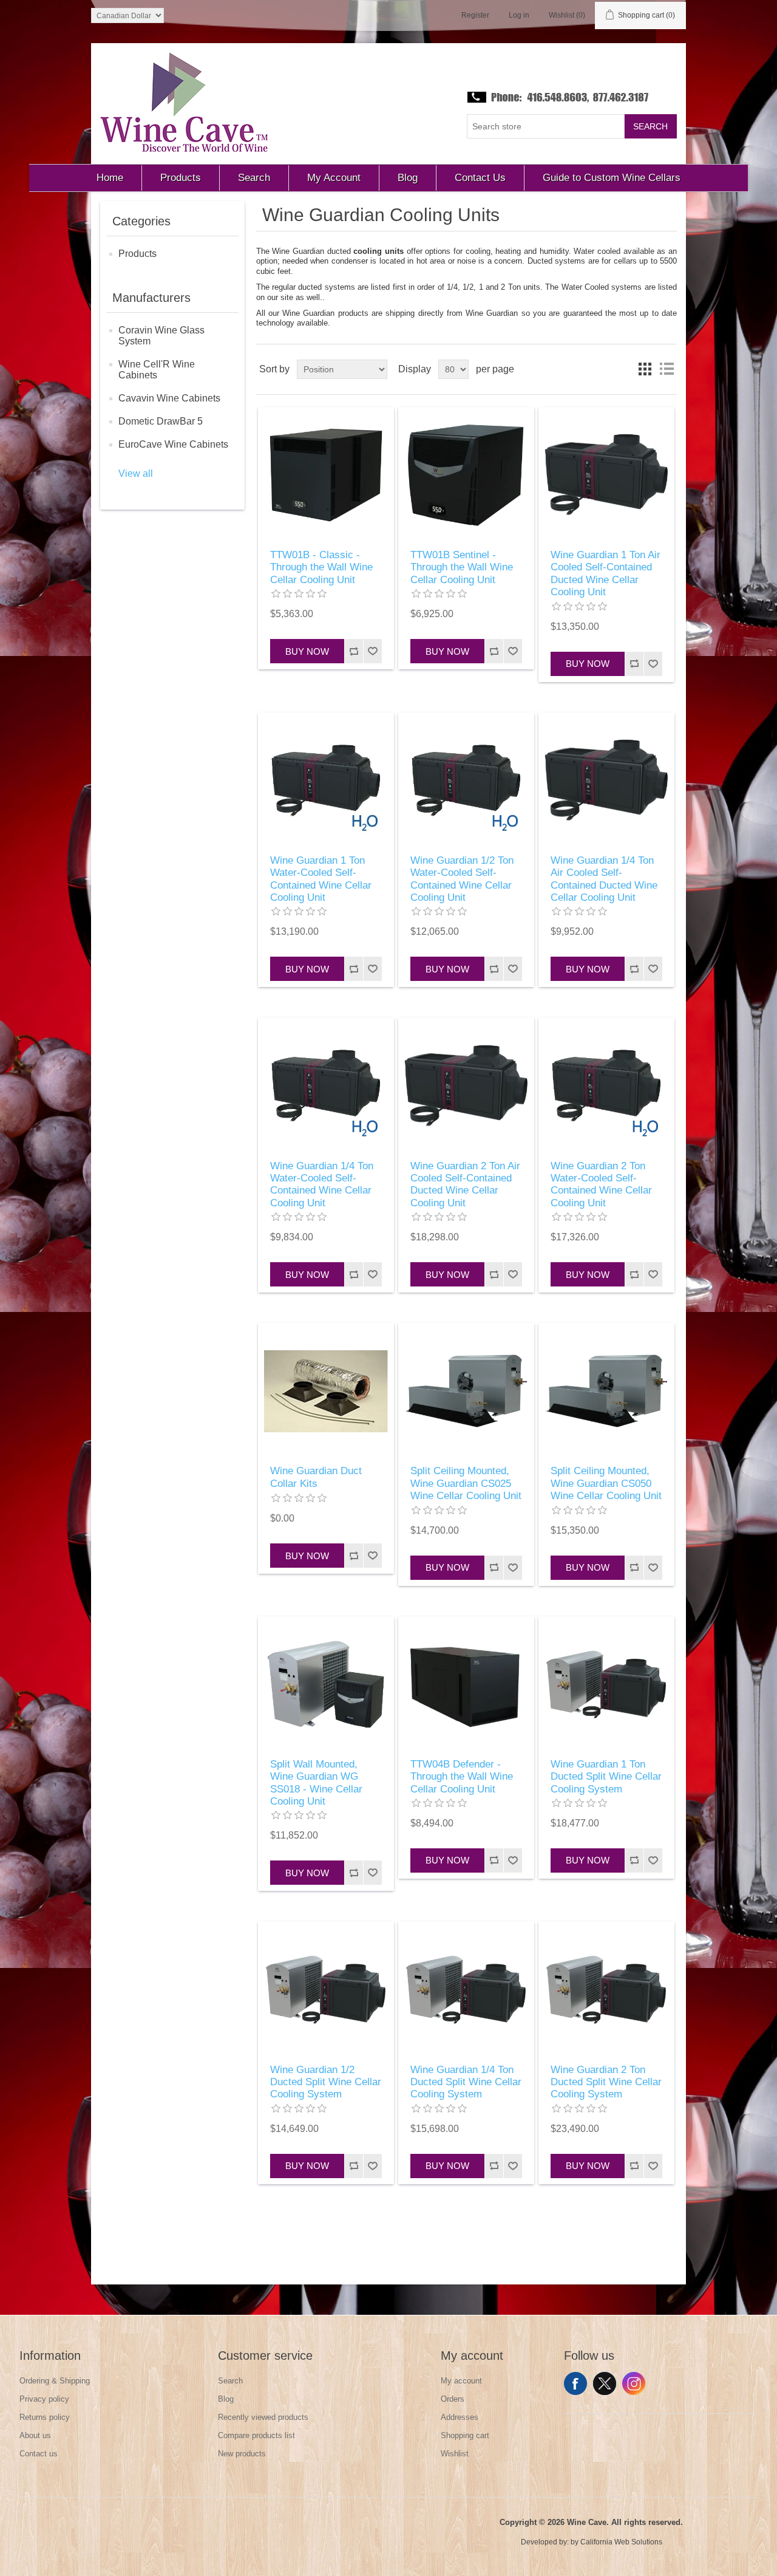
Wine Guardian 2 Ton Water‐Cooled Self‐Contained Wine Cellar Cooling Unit (601, 1184)
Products (137, 254)
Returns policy (45, 2417)
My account (461, 2381)
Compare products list (256, 2435)
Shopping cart (465, 2435)
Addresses (460, 2417)
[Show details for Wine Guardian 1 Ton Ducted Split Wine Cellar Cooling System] (606, 1684)
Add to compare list (354, 651)
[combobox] (546, 126)
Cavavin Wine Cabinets (169, 398)
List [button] (667, 369)
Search (650, 126)
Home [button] (110, 178)
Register (475, 15)
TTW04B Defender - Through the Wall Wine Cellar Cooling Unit (462, 1777)
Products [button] (181, 178)
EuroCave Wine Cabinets (173, 444)
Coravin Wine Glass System (161, 336)
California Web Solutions (621, 2542)
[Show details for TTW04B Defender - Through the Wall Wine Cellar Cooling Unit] (466, 1684)
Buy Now (307, 651)
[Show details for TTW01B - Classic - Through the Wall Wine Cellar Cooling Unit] (326, 475)
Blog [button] (408, 178)
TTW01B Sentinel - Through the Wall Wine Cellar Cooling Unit (462, 567)
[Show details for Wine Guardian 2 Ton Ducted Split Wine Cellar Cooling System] (606, 1989)
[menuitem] (110, 178)
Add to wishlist (372, 651)
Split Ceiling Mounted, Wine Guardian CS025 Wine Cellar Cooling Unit (466, 1483)
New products (242, 2454)
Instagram (634, 2383)
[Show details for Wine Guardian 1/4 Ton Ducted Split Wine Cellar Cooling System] (466, 1989)
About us (35, 2435)
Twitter (605, 2383)
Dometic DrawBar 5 (161, 421)
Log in (519, 15)
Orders (453, 2399)
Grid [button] (645, 369)
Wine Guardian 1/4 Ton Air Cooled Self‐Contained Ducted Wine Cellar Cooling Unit (604, 879)
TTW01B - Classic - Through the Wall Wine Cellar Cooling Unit (321, 567)
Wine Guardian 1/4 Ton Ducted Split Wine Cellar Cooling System (466, 2082)
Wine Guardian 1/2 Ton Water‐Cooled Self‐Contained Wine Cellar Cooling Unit (462, 879)
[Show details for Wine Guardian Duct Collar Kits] (326, 1391)
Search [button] (254, 178)
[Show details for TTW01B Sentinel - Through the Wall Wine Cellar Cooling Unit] (466, 475)
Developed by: (545, 2542)
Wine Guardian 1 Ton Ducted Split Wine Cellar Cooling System (606, 1777)
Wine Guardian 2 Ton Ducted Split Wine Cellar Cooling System (606, 2082)
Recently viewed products (263, 2417)
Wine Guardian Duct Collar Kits (316, 1477)
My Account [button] (334, 178)
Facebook (575, 2383)
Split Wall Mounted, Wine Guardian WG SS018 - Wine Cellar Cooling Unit (316, 1783)
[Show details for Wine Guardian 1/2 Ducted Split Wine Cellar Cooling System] (326, 1989)
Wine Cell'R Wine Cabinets (157, 370)
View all (136, 473)
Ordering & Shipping (55, 2381)
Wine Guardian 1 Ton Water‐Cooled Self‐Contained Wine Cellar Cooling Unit (321, 879)
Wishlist (455, 2454)
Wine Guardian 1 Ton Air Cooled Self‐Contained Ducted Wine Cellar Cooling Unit (606, 573)
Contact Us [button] (480, 178)
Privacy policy (44, 2399)
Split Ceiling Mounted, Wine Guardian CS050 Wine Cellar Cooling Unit (606, 1483)
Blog (226, 2399)
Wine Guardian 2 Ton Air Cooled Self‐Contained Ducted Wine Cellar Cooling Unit (465, 1184)
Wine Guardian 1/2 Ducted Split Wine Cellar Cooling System (326, 2082)
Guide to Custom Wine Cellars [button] (612, 178)
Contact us (39, 2454)
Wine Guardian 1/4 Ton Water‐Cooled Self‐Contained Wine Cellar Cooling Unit (322, 1184)
